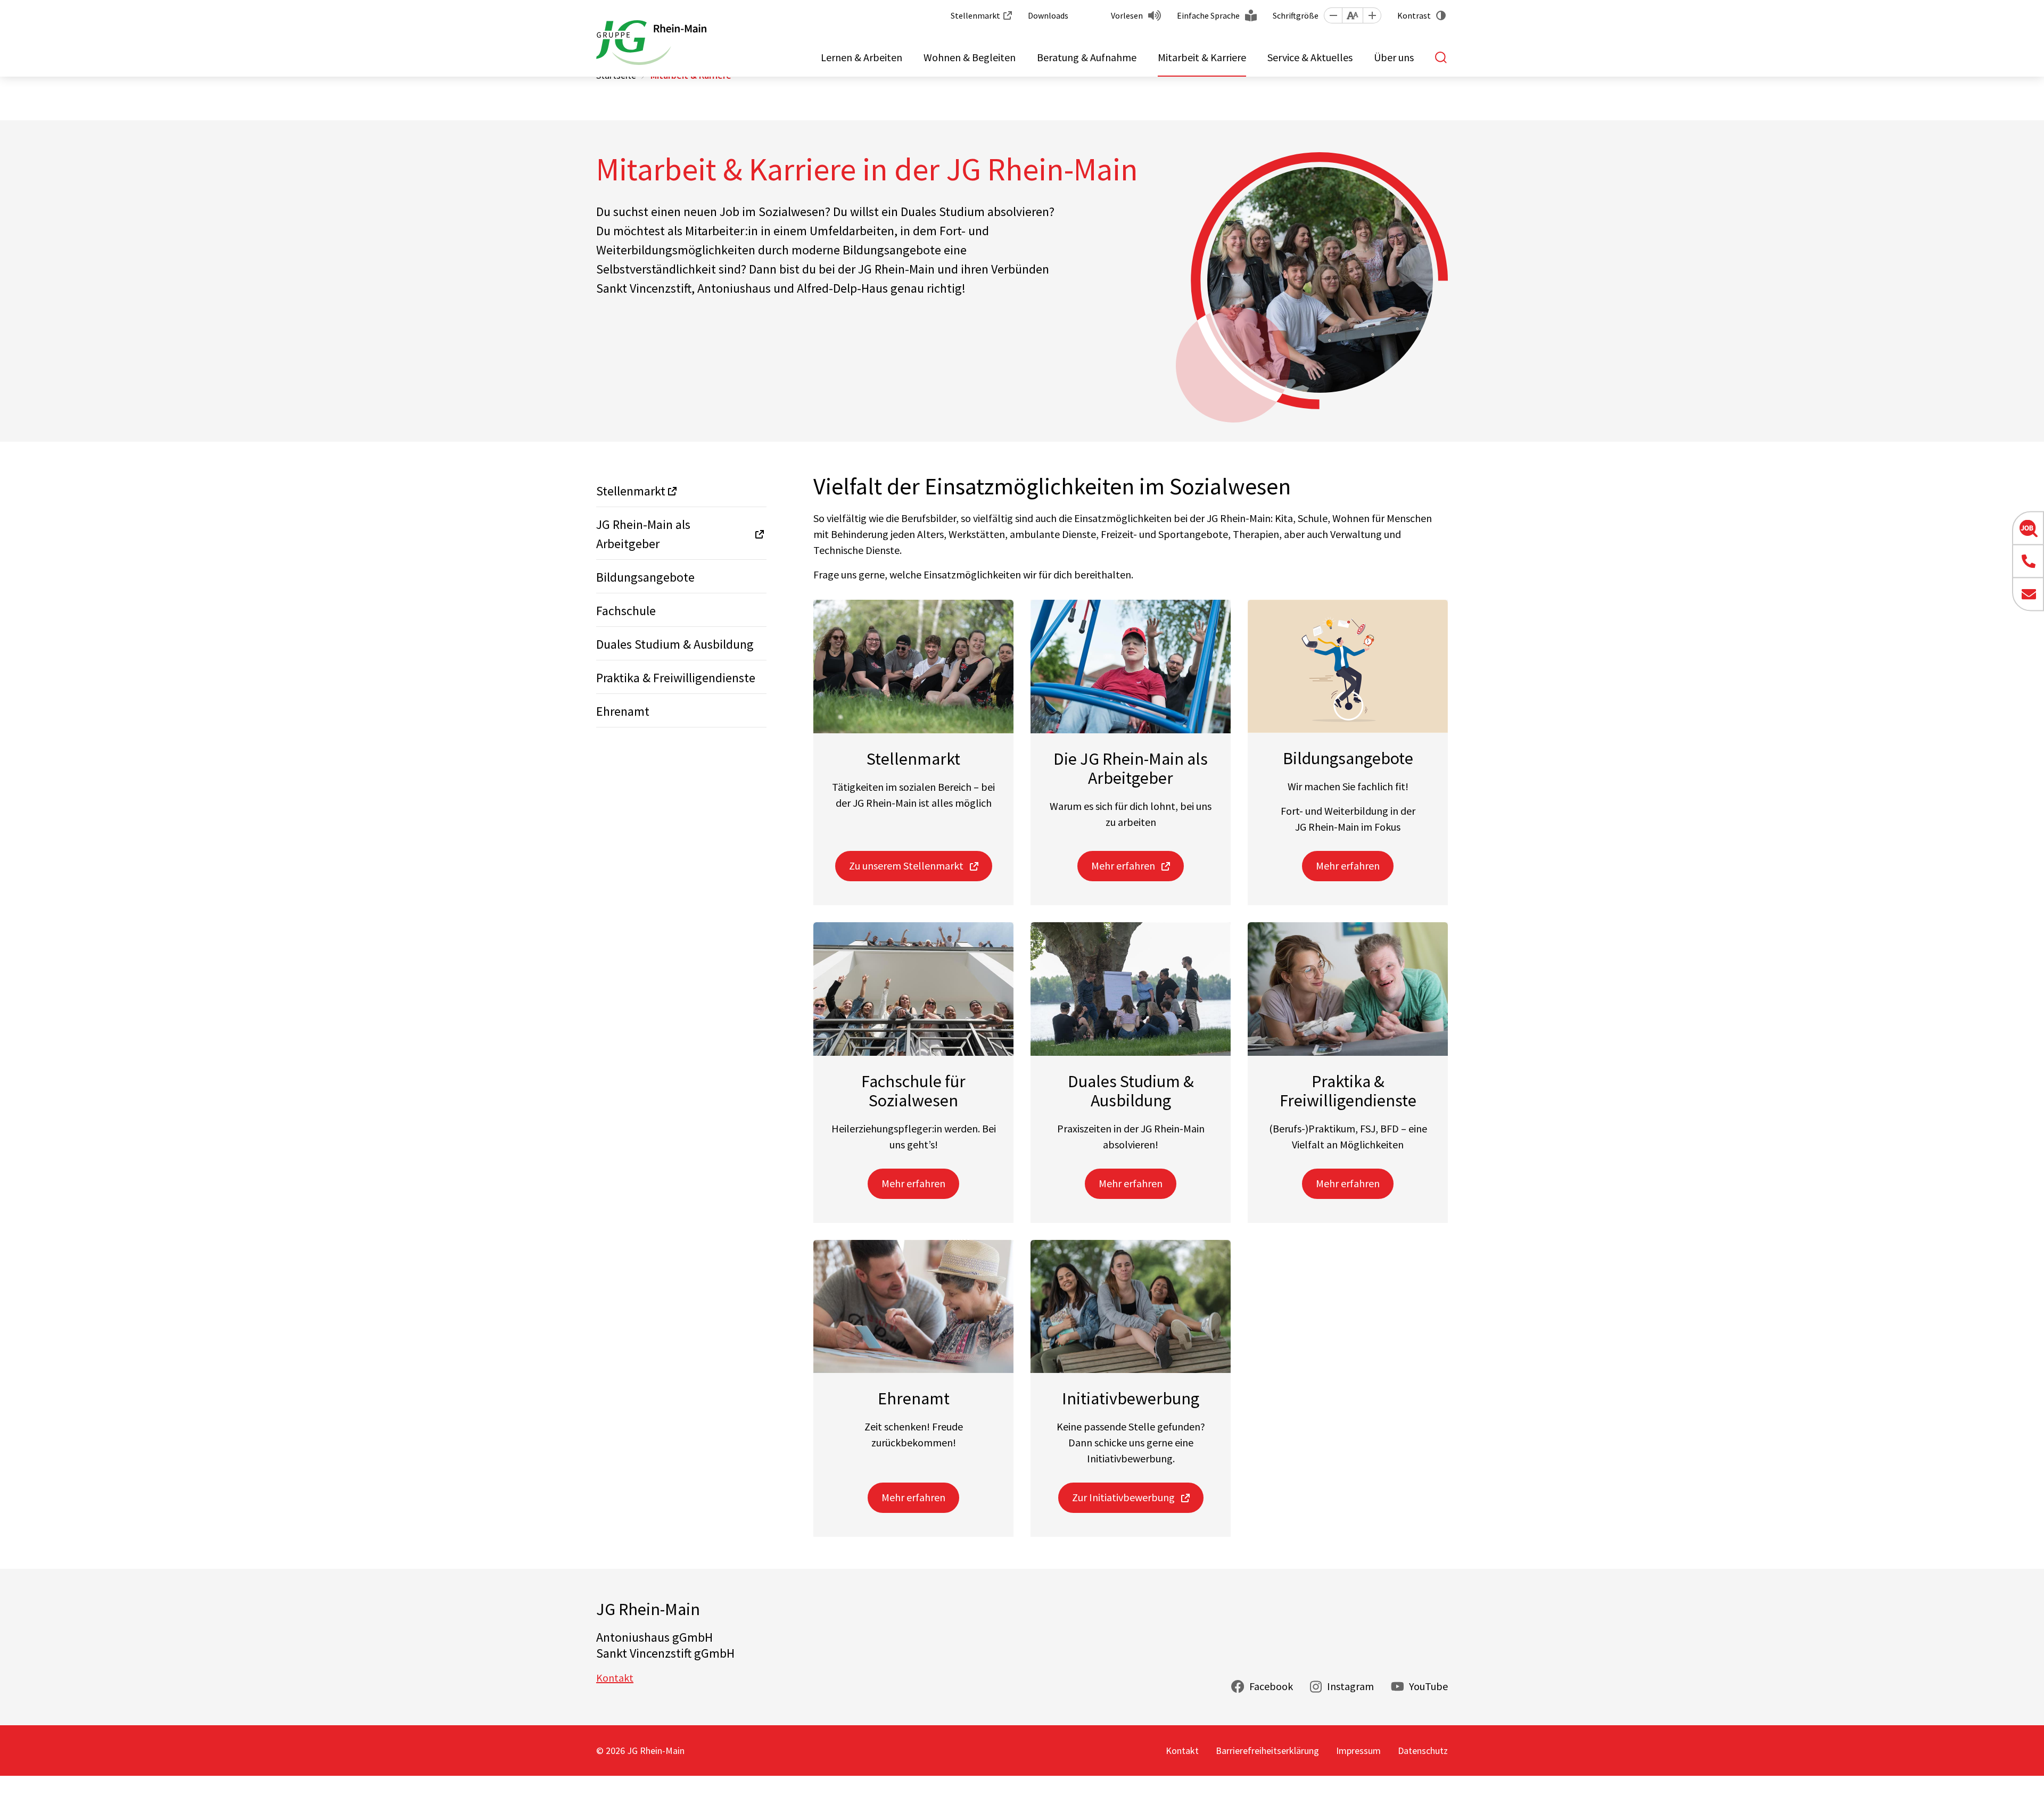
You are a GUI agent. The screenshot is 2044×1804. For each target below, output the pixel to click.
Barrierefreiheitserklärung (1267, 1751)
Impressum (1358, 1751)
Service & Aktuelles (1310, 57)
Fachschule (626, 611)
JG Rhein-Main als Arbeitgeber (643, 534)
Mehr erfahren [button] (1123, 866)
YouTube (1428, 1686)
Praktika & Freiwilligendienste (676, 678)
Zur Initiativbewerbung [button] (1123, 1497)
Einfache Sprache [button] (1208, 15)
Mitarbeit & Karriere (1202, 57)
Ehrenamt (623, 711)
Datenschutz (1423, 1751)
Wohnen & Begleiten (970, 57)
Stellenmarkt (631, 491)
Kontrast (1414, 15)
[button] (1333, 15)
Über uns (1394, 57)
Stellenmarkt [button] (975, 15)
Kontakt (615, 1678)
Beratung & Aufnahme (1087, 57)
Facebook (1271, 1686)
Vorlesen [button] (1127, 15)
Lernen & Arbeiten (862, 57)
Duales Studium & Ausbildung (675, 644)
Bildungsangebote (645, 577)
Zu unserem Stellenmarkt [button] (906, 866)
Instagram (1350, 1686)
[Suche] (1441, 57)
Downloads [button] (1048, 15)
